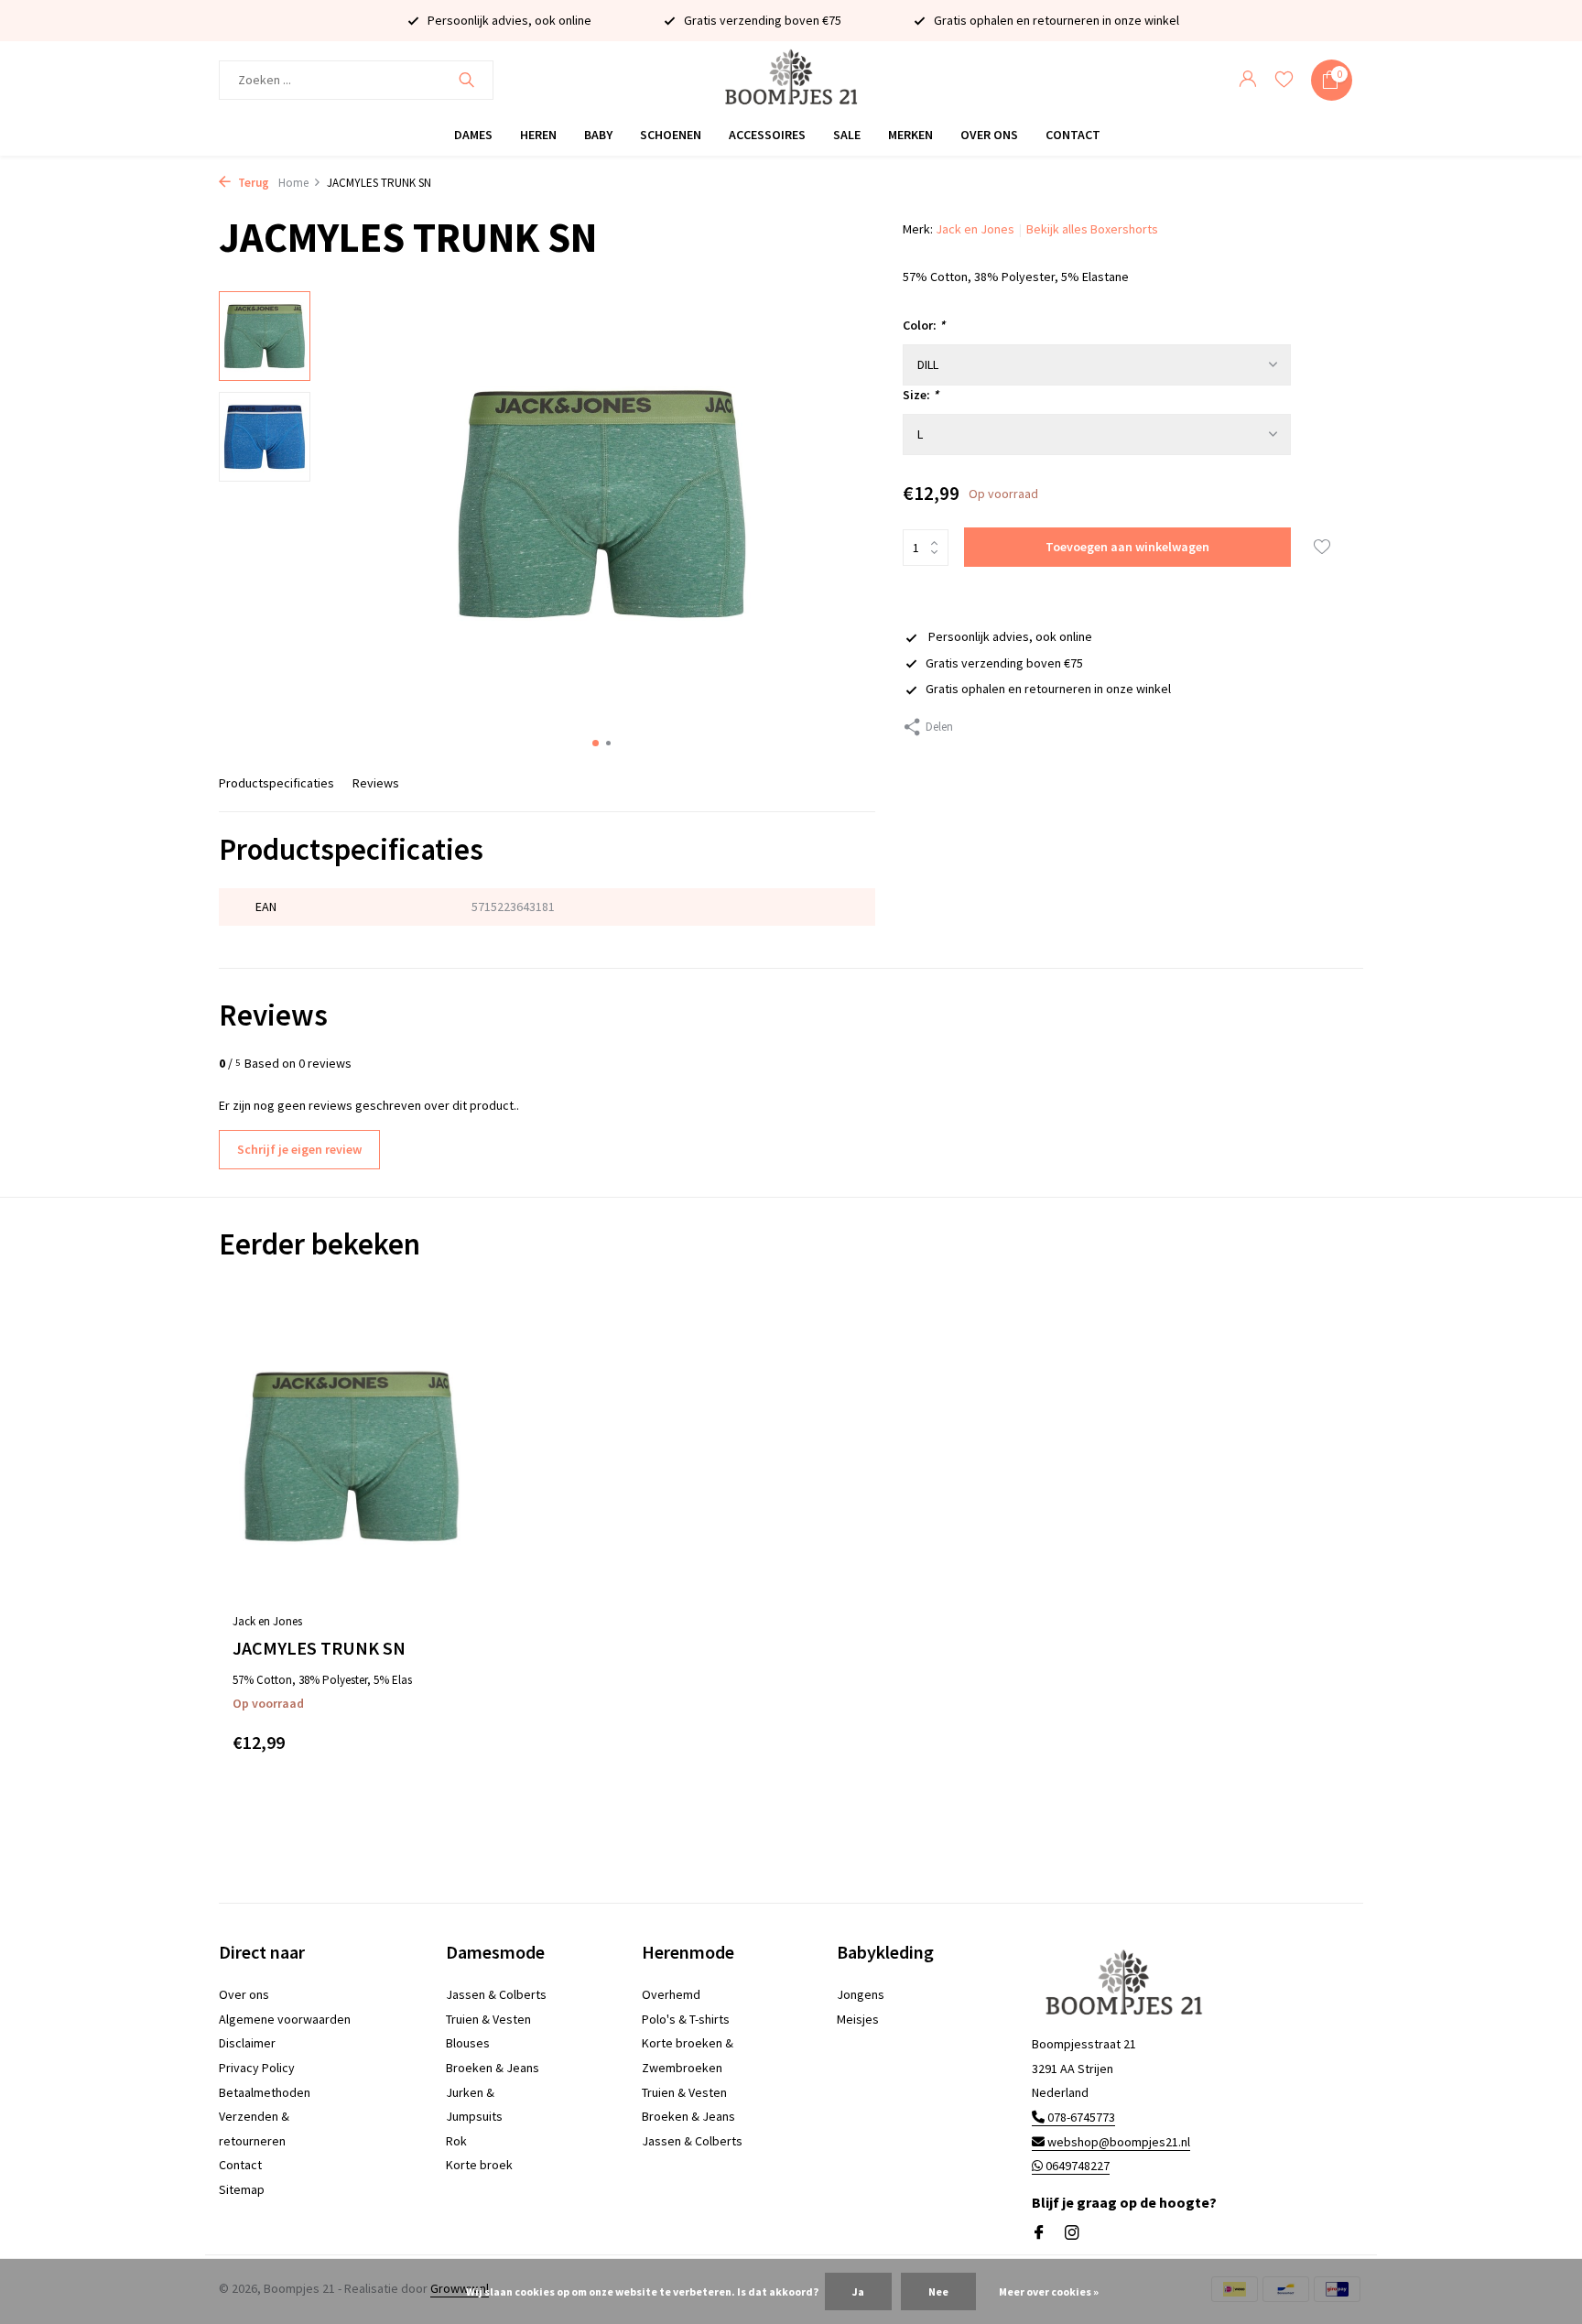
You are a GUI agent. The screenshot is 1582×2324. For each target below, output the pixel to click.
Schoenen (671, 135)
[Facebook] (1039, 2233)
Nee (938, 2291)
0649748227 (1076, 2166)
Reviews (376, 783)
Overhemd (671, 1994)
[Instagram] (1072, 2233)
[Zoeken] (466, 80)
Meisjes (858, 2019)
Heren (538, 135)
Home (293, 183)
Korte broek (479, 2165)
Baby (598, 135)
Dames (473, 135)
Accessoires (767, 135)
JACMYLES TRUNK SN (319, 1648)
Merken (910, 135)
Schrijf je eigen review (299, 1149)
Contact (1073, 135)
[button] (596, 743)
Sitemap (242, 2189)
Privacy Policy (257, 2068)
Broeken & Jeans (493, 2068)
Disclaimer (247, 2043)
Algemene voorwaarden (285, 2019)
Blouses (468, 2043)
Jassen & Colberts (496, 1994)
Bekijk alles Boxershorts (1092, 229)
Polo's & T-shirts (686, 2019)
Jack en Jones (975, 229)
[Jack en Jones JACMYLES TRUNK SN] (352, 1456)
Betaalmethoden (265, 2092)
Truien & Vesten (488, 2019)
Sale (847, 135)
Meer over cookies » (1049, 2291)
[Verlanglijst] (1284, 80)
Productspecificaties (276, 783)
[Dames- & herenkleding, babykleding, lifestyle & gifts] (791, 80)
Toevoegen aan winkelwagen (1127, 547)
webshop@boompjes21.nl (1119, 2142)
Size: (921, 395)
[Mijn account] (1247, 80)
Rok (456, 2141)
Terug (252, 183)
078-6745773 (1080, 2117)
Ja (858, 2291)
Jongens (861, 1994)
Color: (924, 325)
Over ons (989, 135)
